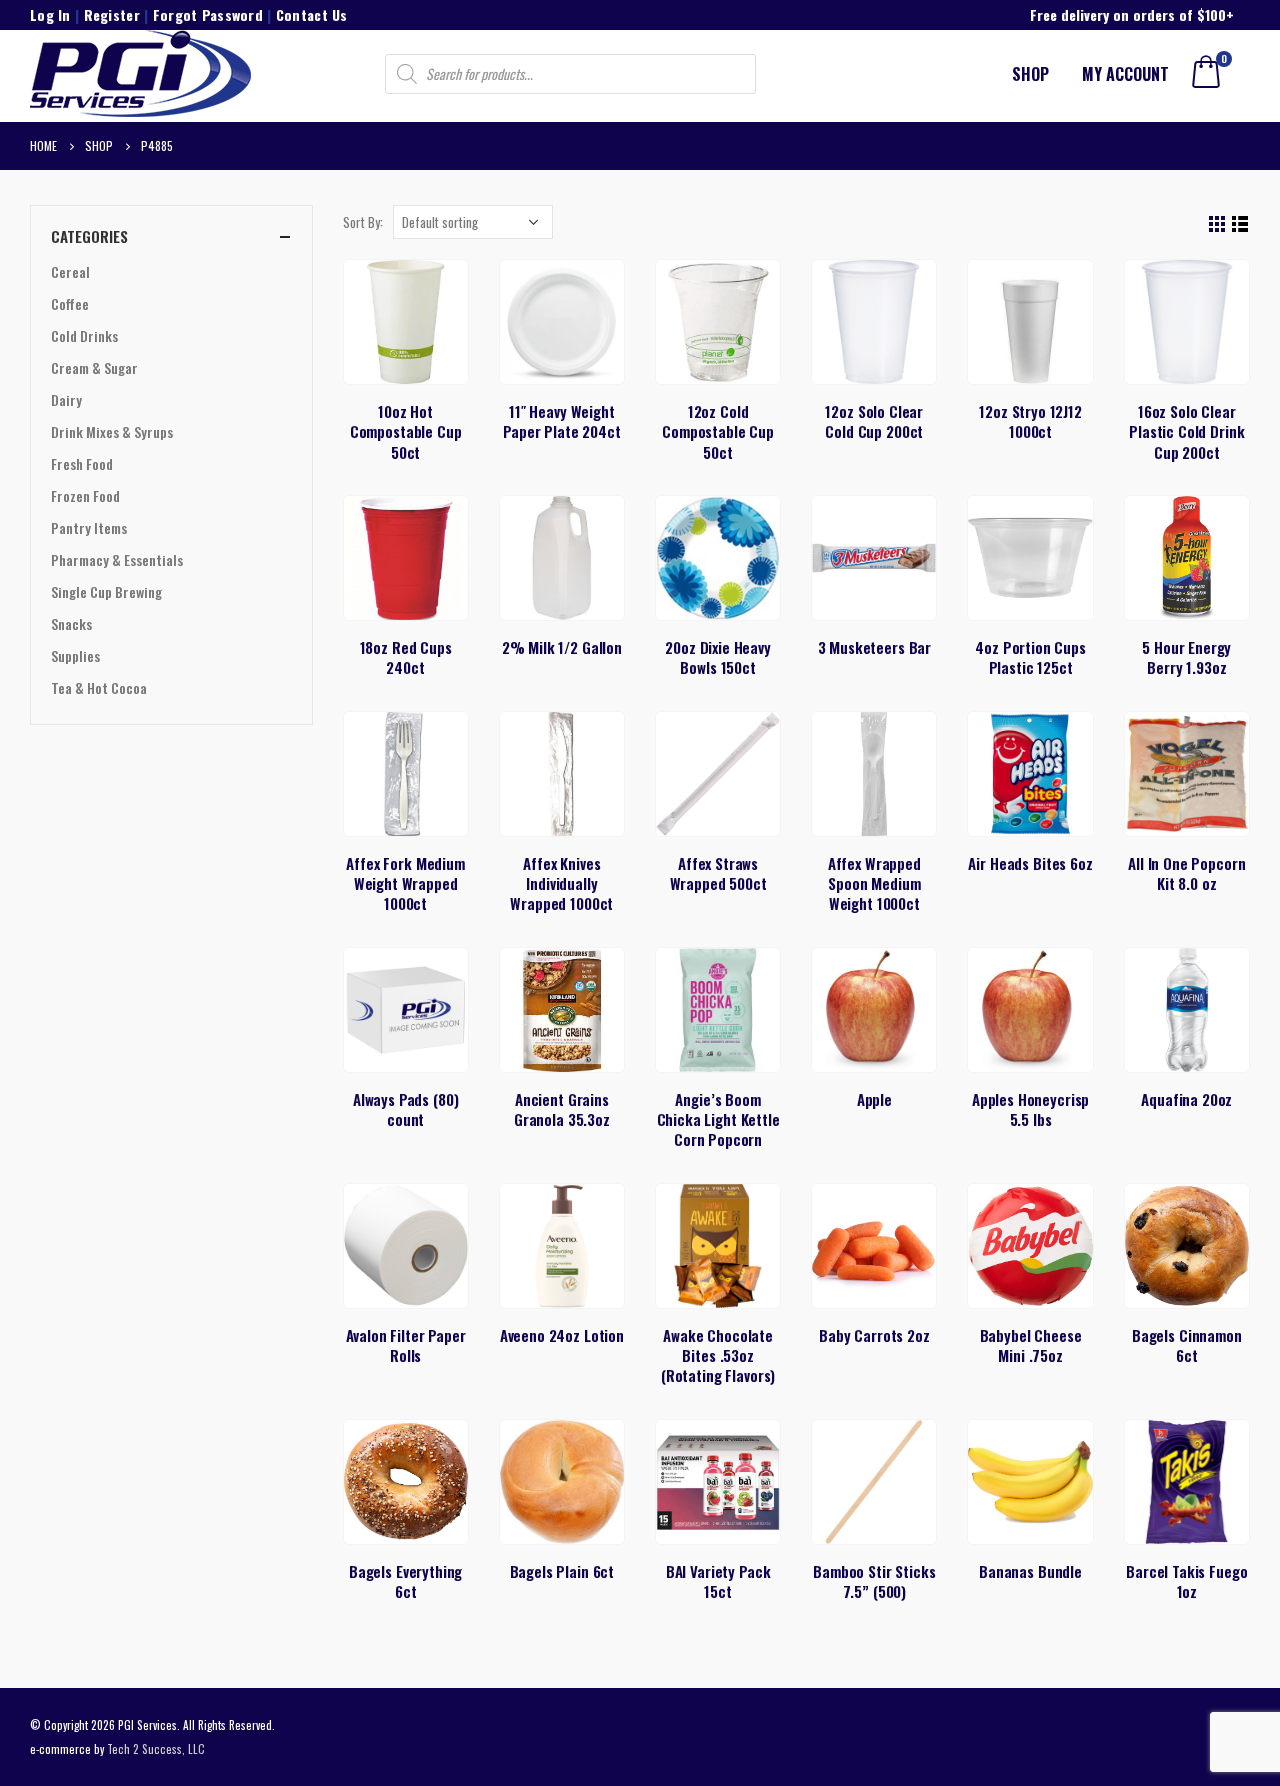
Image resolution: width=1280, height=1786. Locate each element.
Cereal (70, 271)
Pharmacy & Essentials (117, 559)
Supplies (75, 655)
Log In (50, 14)
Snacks (71, 623)
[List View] (1240, 224)
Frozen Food (85, 495)
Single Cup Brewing (106, 591)
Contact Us (312, 14)
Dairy (66, 399)
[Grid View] (1217, 224)
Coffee (70, 303)
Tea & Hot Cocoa (99, 687)
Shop (1030, 74)
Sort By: (363, 222)
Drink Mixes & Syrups (112, 431)
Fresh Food (82, 463)
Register (112, 14)
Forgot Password (208, 14)
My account (1125, 74)
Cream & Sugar (94, 367)
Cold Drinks (84, 335)
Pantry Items (89, 527)
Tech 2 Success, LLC (156, 1748)
